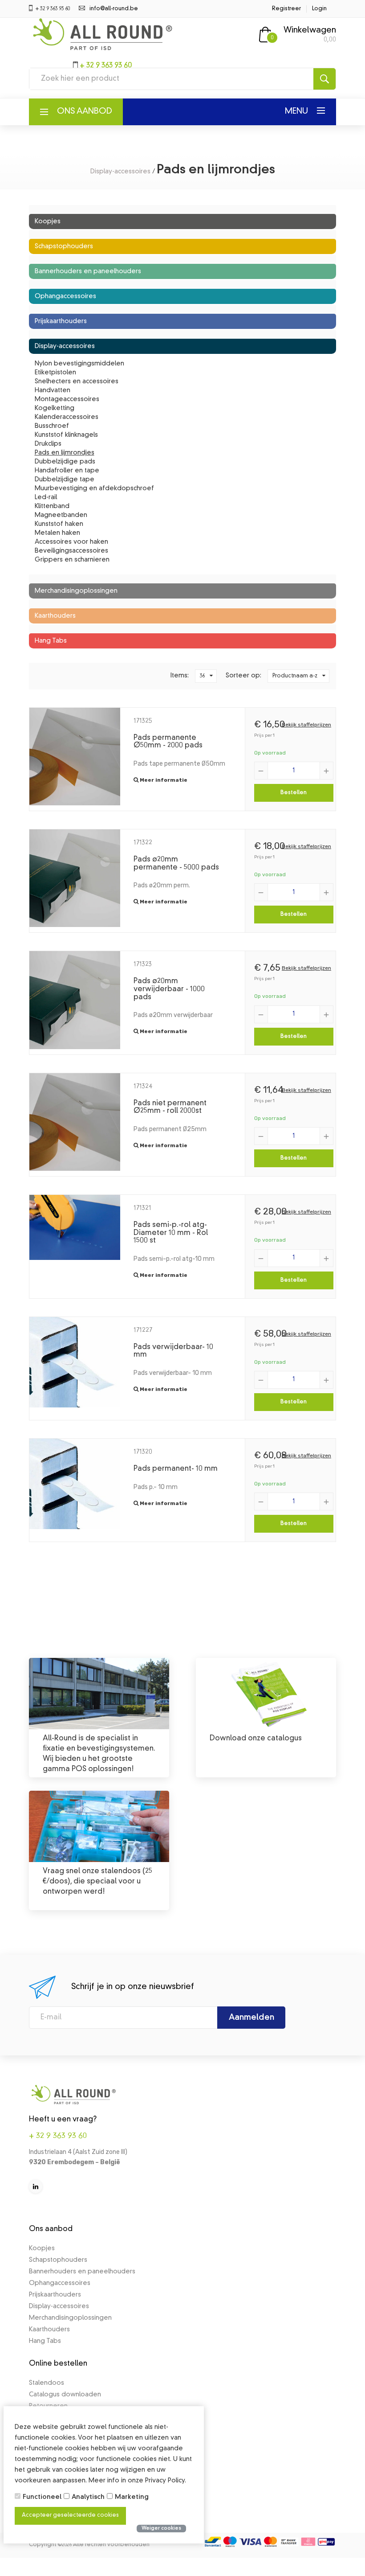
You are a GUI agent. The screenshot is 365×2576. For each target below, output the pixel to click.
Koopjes (48, 222)
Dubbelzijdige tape (65, 480)
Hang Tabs (51, 641)
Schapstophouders (64, 246)
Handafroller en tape (67, 471)
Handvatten (53, 390)
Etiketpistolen (55, 373)
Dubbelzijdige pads (65, 462)
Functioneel (42, 2497)
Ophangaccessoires (65, 296)
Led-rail (46, 497)
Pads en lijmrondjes (65, 453)
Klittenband (52, 506)
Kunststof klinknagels (66, 435)
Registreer (286, 9)
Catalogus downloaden (65, 2395)
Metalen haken (57, 533)
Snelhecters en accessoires (77, 381)
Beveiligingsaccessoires (71, 551)
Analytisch (88, 2497)
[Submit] (324, 79)
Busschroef (52, 426)
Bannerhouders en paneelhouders (88, 271)
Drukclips (48, 444)
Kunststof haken (59, 524)
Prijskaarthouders (61, 321)
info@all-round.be (114, 9)
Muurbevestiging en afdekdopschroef (94, 488)
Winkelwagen (310, 30)
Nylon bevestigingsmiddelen (79, 364)
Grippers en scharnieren (72, 560)
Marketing (132, 2497)
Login (319, 9)
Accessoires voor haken (71, 542)
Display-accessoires (120, 172)
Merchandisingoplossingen (76, 591)
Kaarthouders (55, 616)
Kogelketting (55, 408)
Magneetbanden (61, 515)
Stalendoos (47, 2383)
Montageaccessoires (67, 399)
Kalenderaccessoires (67, 417)
